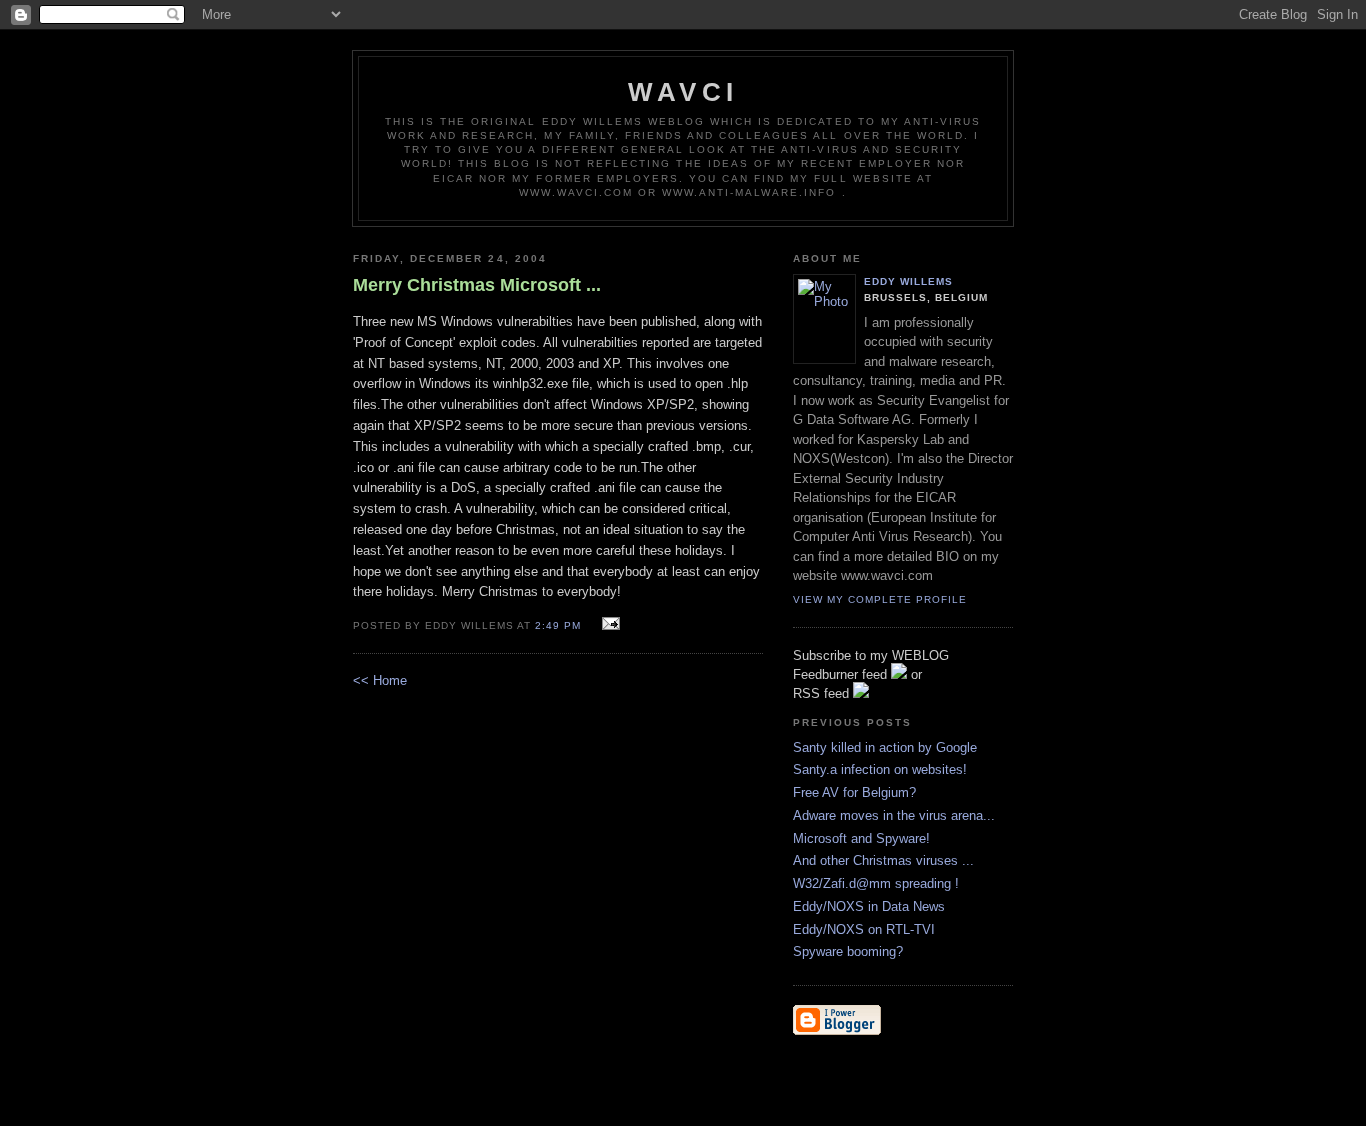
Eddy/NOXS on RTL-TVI (864, 929)
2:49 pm (558, 625)
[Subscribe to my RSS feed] (861, 693)
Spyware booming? (848, 951)
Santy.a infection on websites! (880, 769)
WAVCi (683, 92)
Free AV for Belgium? (854, 792)
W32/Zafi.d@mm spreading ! (876, 883)
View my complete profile (880, 599)
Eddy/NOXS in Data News (869, 906)
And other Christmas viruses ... (883, 860)
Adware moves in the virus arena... (894, 815)
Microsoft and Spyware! (861, 838)
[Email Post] (608, 624)
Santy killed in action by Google (885, 747)
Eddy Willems (908, 281)
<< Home (380, 680)
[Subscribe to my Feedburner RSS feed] (899, 674)
